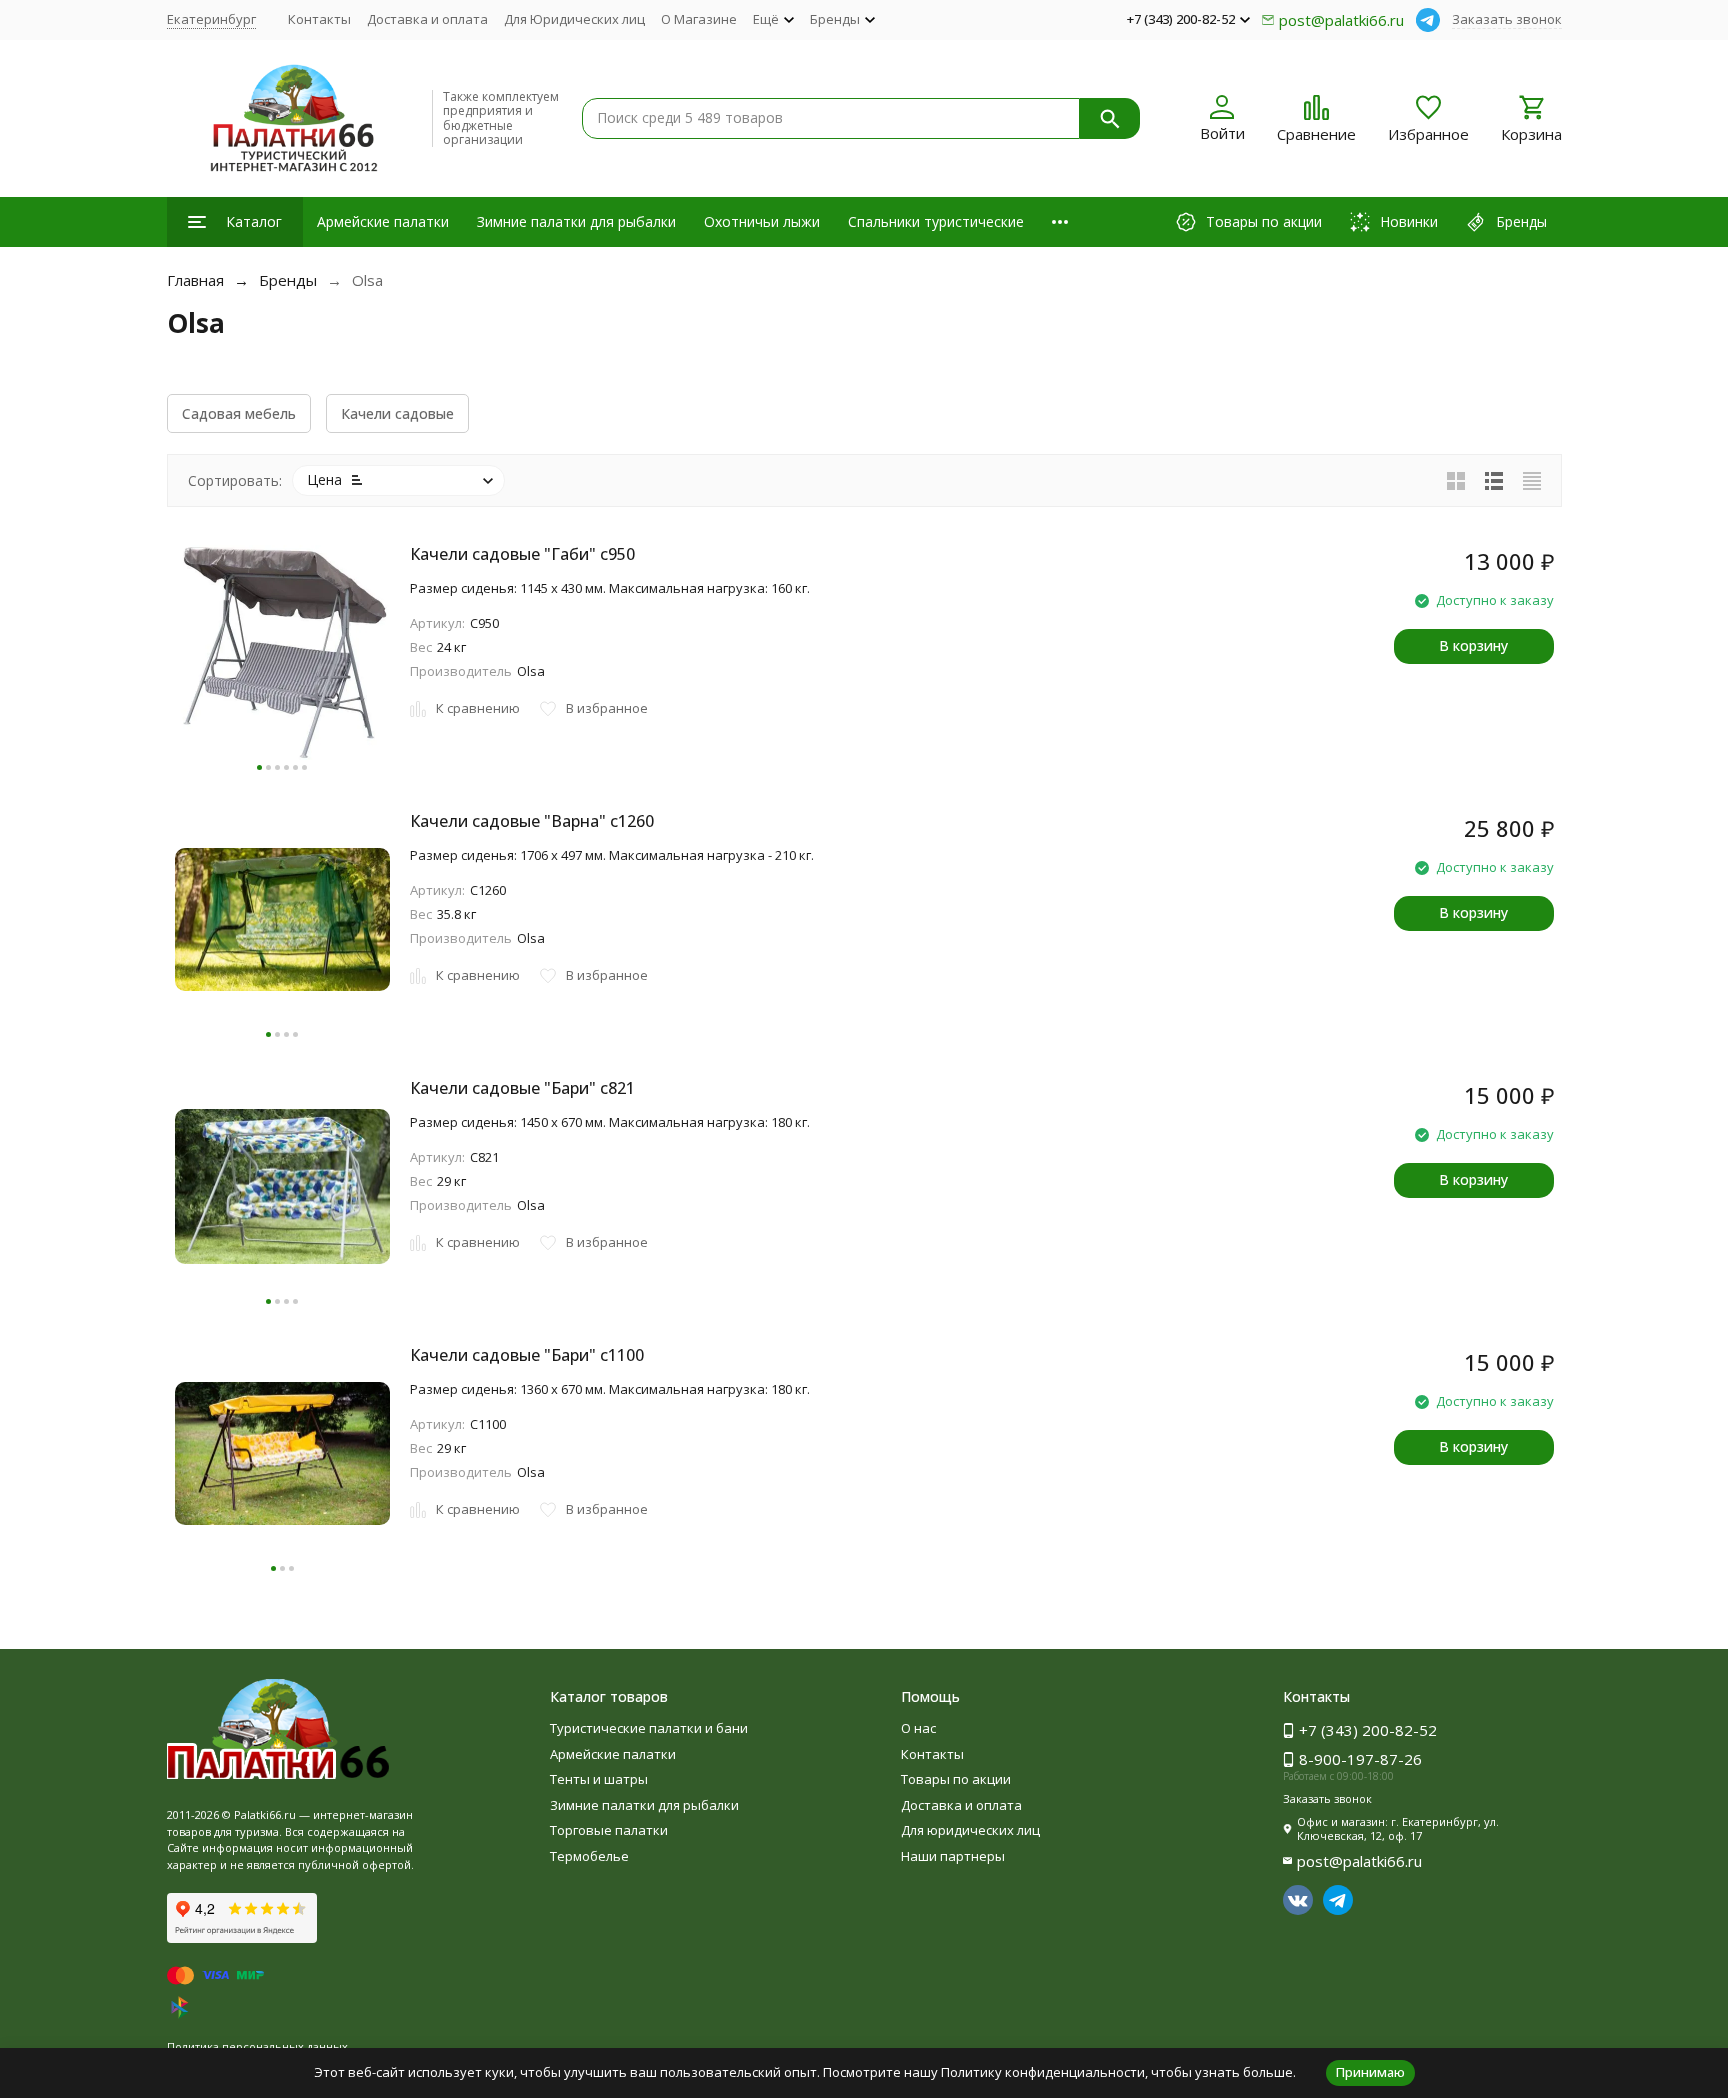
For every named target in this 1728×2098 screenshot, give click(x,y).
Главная (195, 280)
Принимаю (1370, 2072)
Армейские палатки (383, 221)
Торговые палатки (609, 1830)
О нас (918, 1728)
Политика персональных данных (257, 2046)
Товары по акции (956, 1779)
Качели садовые (397, 413)
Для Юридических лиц (574, 19)
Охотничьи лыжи (762, 221)
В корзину (1473, 645)
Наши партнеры (953, 1856)
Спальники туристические (936, 221)
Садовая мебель (239, 413)
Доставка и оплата (427, 19)
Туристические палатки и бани (649, 1728)
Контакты (319, 19)
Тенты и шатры (599, 1779)
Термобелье (589, 1856)
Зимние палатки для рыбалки (576, 221)
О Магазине (699, 19)
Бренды (288, 280)
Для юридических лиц (970, 1830)
